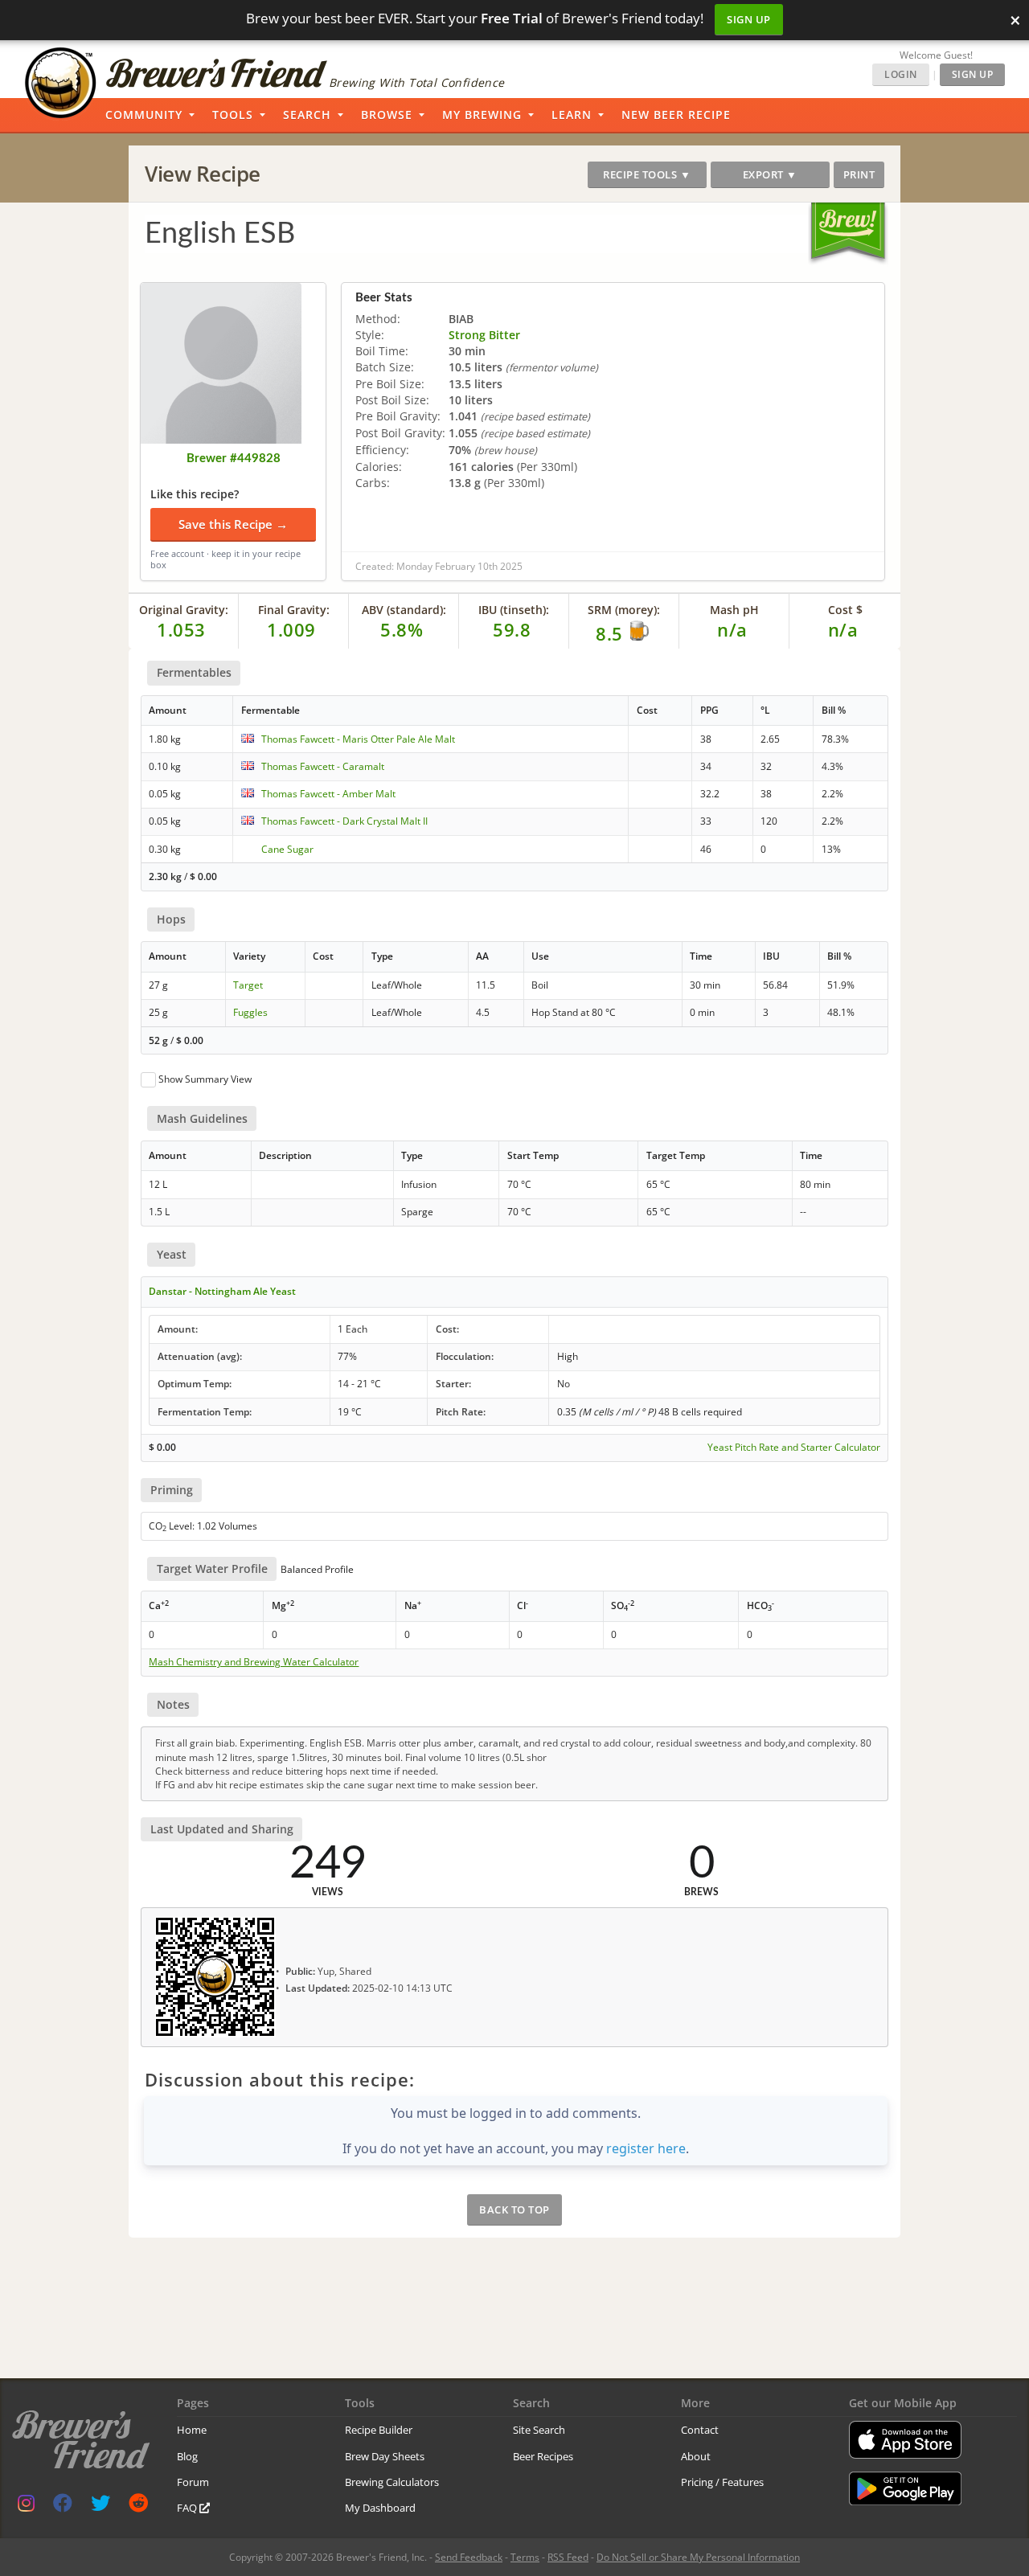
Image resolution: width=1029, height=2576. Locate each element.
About (696, 2456)
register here (646, 2148)
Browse (387, 115)
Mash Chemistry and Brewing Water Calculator (254, 1662)
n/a (843, 629)
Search (307, 115)
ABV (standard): (404, 610)
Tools (233, 115)
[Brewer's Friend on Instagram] (26, 2506)
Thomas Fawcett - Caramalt (323, 766)
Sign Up (749, 19)
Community (144, 115)
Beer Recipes (543, 2456)
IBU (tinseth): (514, 610)
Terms (525, 2557)
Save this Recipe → (233, 524)
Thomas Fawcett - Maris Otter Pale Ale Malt (358, 739)
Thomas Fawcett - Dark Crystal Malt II (344, 821)
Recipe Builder (379, 2430)
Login (901, 74)
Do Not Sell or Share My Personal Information (698, 2557)
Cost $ (845, 610)
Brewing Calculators (392, 2482)
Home (192, 2430)
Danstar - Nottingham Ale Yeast (222, 1291)
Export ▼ (770, 174)
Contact (700, 2430)
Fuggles (250, 1012)
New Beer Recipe (676, 115)
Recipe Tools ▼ (647, 174)
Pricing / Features (722, 2482)
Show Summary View (205, 1079)
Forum (193, 2482)
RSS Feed (568, 2557)
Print (859, 174)
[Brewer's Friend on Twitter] (100, 2506)
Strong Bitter (484, 335)
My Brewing (482, 115)
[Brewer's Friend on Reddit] (138, 2506)
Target (248, 985)
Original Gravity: (184, 610)
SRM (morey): (624, 610)
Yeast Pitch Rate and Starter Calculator (794, 1448)
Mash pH (734, 610)
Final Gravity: (294, 610)
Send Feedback (469, 2557)
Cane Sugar (287, 849)
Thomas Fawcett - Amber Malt (328, 794)
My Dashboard (380, 2508)
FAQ (188, 2508)
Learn (572, 115)
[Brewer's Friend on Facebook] (63, 2506)
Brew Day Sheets (385, 2456)
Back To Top (514, 2209)
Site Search (539, 2430)
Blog (187, 2456)
